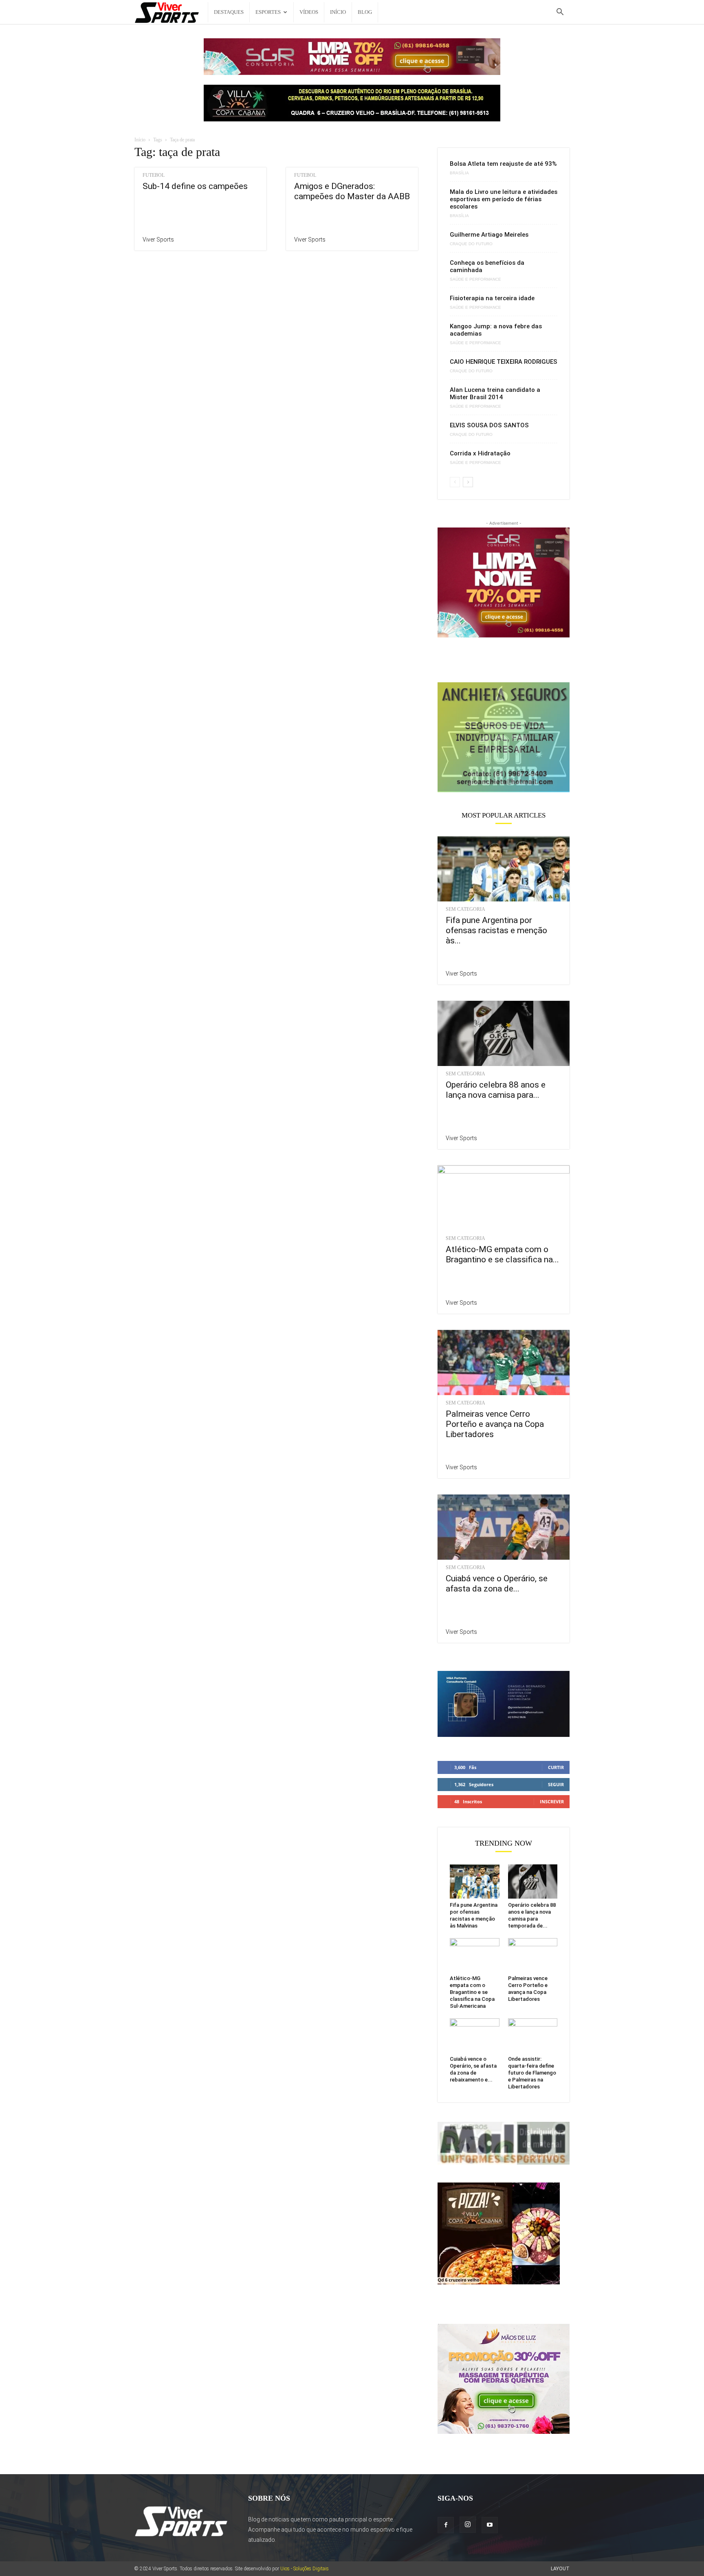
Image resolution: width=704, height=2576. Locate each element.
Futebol (154, 175)
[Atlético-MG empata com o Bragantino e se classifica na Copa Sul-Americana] (504, 1198)
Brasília (459, 173)
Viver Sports (158, 240)
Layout (560, 2569)
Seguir (556, 1784)
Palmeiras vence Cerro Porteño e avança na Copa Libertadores (495, 1424)
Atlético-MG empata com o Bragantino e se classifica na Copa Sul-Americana (472, 1992)
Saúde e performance (475, 279)
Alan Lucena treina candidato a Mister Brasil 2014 (495, 393)
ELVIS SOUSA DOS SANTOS (489, 425)
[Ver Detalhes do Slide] (504, 737)
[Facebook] (446, 2525)
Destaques (229, 12)
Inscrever (552, 1801)
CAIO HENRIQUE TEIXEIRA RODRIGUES (504, 362)
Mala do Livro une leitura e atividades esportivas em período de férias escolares (504, 199)
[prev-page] (455, 482)
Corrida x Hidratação (480, 453)
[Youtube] (490, 2525)
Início (338, 12)
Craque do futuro (471, 244)
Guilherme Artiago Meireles (489, 235)
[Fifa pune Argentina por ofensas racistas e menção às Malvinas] (504, 869)
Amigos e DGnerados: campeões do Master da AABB (352, 191)
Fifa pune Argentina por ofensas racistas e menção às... (496, 930)
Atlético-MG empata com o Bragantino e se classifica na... (502, 1254)
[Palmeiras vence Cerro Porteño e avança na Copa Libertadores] (504, 1363)
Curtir (556, 1767)
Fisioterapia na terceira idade (492, 298)
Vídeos (309, 12)
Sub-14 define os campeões (195, 186)
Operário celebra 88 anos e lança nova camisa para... (496, 1090)
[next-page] (468, 482)
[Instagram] (468, 2525)
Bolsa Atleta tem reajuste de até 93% (503, 164)
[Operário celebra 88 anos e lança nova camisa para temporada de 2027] (504, 1033)
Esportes (268, 12)
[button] (560, 13)
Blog (365, 12)
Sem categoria (465, 909)
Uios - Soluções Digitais (305, 2569)
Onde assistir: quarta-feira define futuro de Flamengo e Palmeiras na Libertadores (532, 2073)
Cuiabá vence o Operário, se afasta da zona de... (497, 1584)
